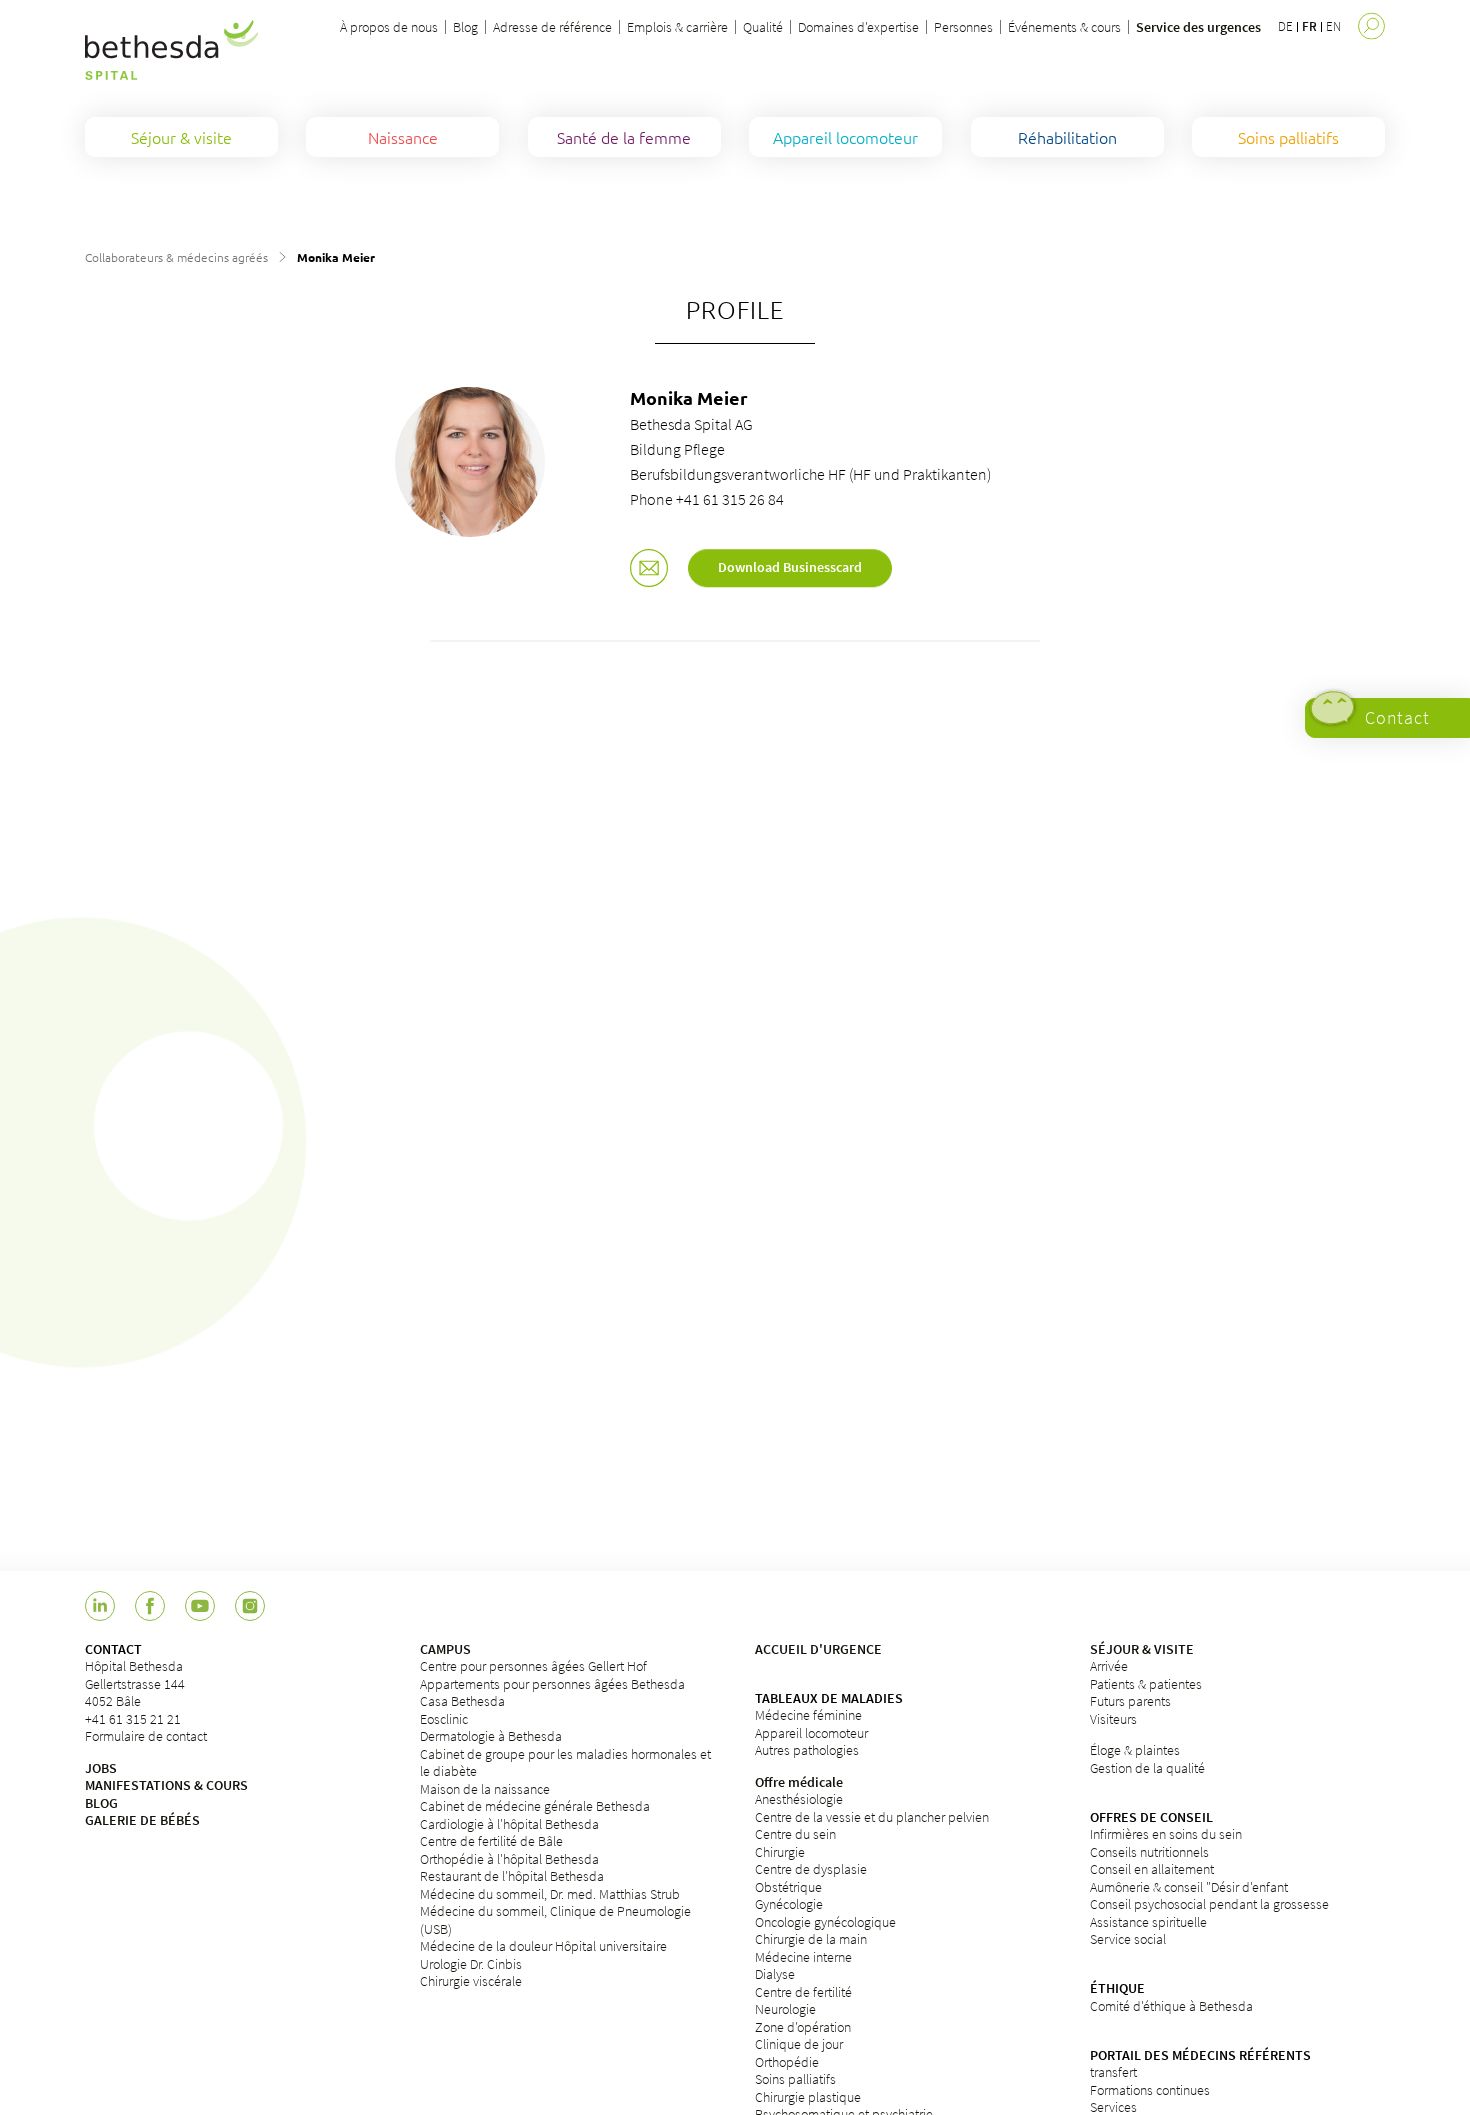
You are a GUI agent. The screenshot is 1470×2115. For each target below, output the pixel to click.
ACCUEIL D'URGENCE (818, 1649)
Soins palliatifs (795, 2079)
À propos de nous (389, 27)
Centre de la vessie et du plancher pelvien (872, 1817)
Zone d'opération (803, 2027)
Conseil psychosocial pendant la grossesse (1209, 1904)
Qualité (763, 27)
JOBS (101, 1768)
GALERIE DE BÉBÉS (142, 1820)
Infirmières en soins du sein (1166, 1834)
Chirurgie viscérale (471, 1981)
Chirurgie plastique (808, 2097)
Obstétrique (788, 1887)
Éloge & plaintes (1135, 1750)
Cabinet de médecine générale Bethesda (535, 1806)
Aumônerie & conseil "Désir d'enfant (1189, 1887)
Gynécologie (789, 1904)
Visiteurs (1113, 1719)
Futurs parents (1130, 1701)
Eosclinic (444, 1719)
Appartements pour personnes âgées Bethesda (552, 1684)
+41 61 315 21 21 (133, 1719)
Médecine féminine (808, 1715)
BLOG (101, 1803)
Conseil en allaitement (1152, 1869)
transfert (1113, 2072)
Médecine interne (803, 1957)
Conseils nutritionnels (1149, 1852)
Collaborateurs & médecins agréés (176, 257)
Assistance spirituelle (1148, 1922)
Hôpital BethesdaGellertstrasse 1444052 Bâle (135, 1683)
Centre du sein (795, 1834)
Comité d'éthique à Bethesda (1171, 2006)
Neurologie (785, 2009)
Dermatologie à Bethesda (491, 1736)
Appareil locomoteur (811, 1733)
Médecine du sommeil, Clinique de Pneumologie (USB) (555, 1920)
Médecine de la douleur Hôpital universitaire (543, 1946)
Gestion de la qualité (1147, 1768)
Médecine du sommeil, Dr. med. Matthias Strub (550, 1894)
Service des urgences (1198, 27)
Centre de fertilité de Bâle (491, 1841)
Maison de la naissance (485, 1789)
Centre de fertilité (803, 1992)
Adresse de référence (552, 27)
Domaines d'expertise (858, 27)
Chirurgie (780, 1852)
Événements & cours (1064, 27)
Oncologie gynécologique (825, 1922)
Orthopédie (787, 2062)
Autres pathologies (807, 1750)
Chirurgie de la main (811, 1939)
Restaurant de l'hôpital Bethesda (512, 1876)
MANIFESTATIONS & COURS (166, 1785)
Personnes (963, 27)
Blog (465, 27)
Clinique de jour (799, 2044)
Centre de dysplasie (811, 1869)
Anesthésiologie (799, 1799)
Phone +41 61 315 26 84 (707, 499)
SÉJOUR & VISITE (1142, 1649)
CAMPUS (445, 1649)
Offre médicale (799, 1782)
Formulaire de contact (146, 1736)
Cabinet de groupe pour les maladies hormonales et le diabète (565, 1763)
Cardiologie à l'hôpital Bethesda (509, 1824)
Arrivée (1109, 1666)
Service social (1128, 1939)
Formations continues (1150, 2090)
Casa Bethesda (462, 1701)
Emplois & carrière (677, 27)
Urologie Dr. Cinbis (471, 1964)
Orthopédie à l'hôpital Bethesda (509, 1859)
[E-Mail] (649, 570)
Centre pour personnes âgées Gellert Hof (533, 1666)
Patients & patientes (1146, 1684)
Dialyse (775, 1974)
